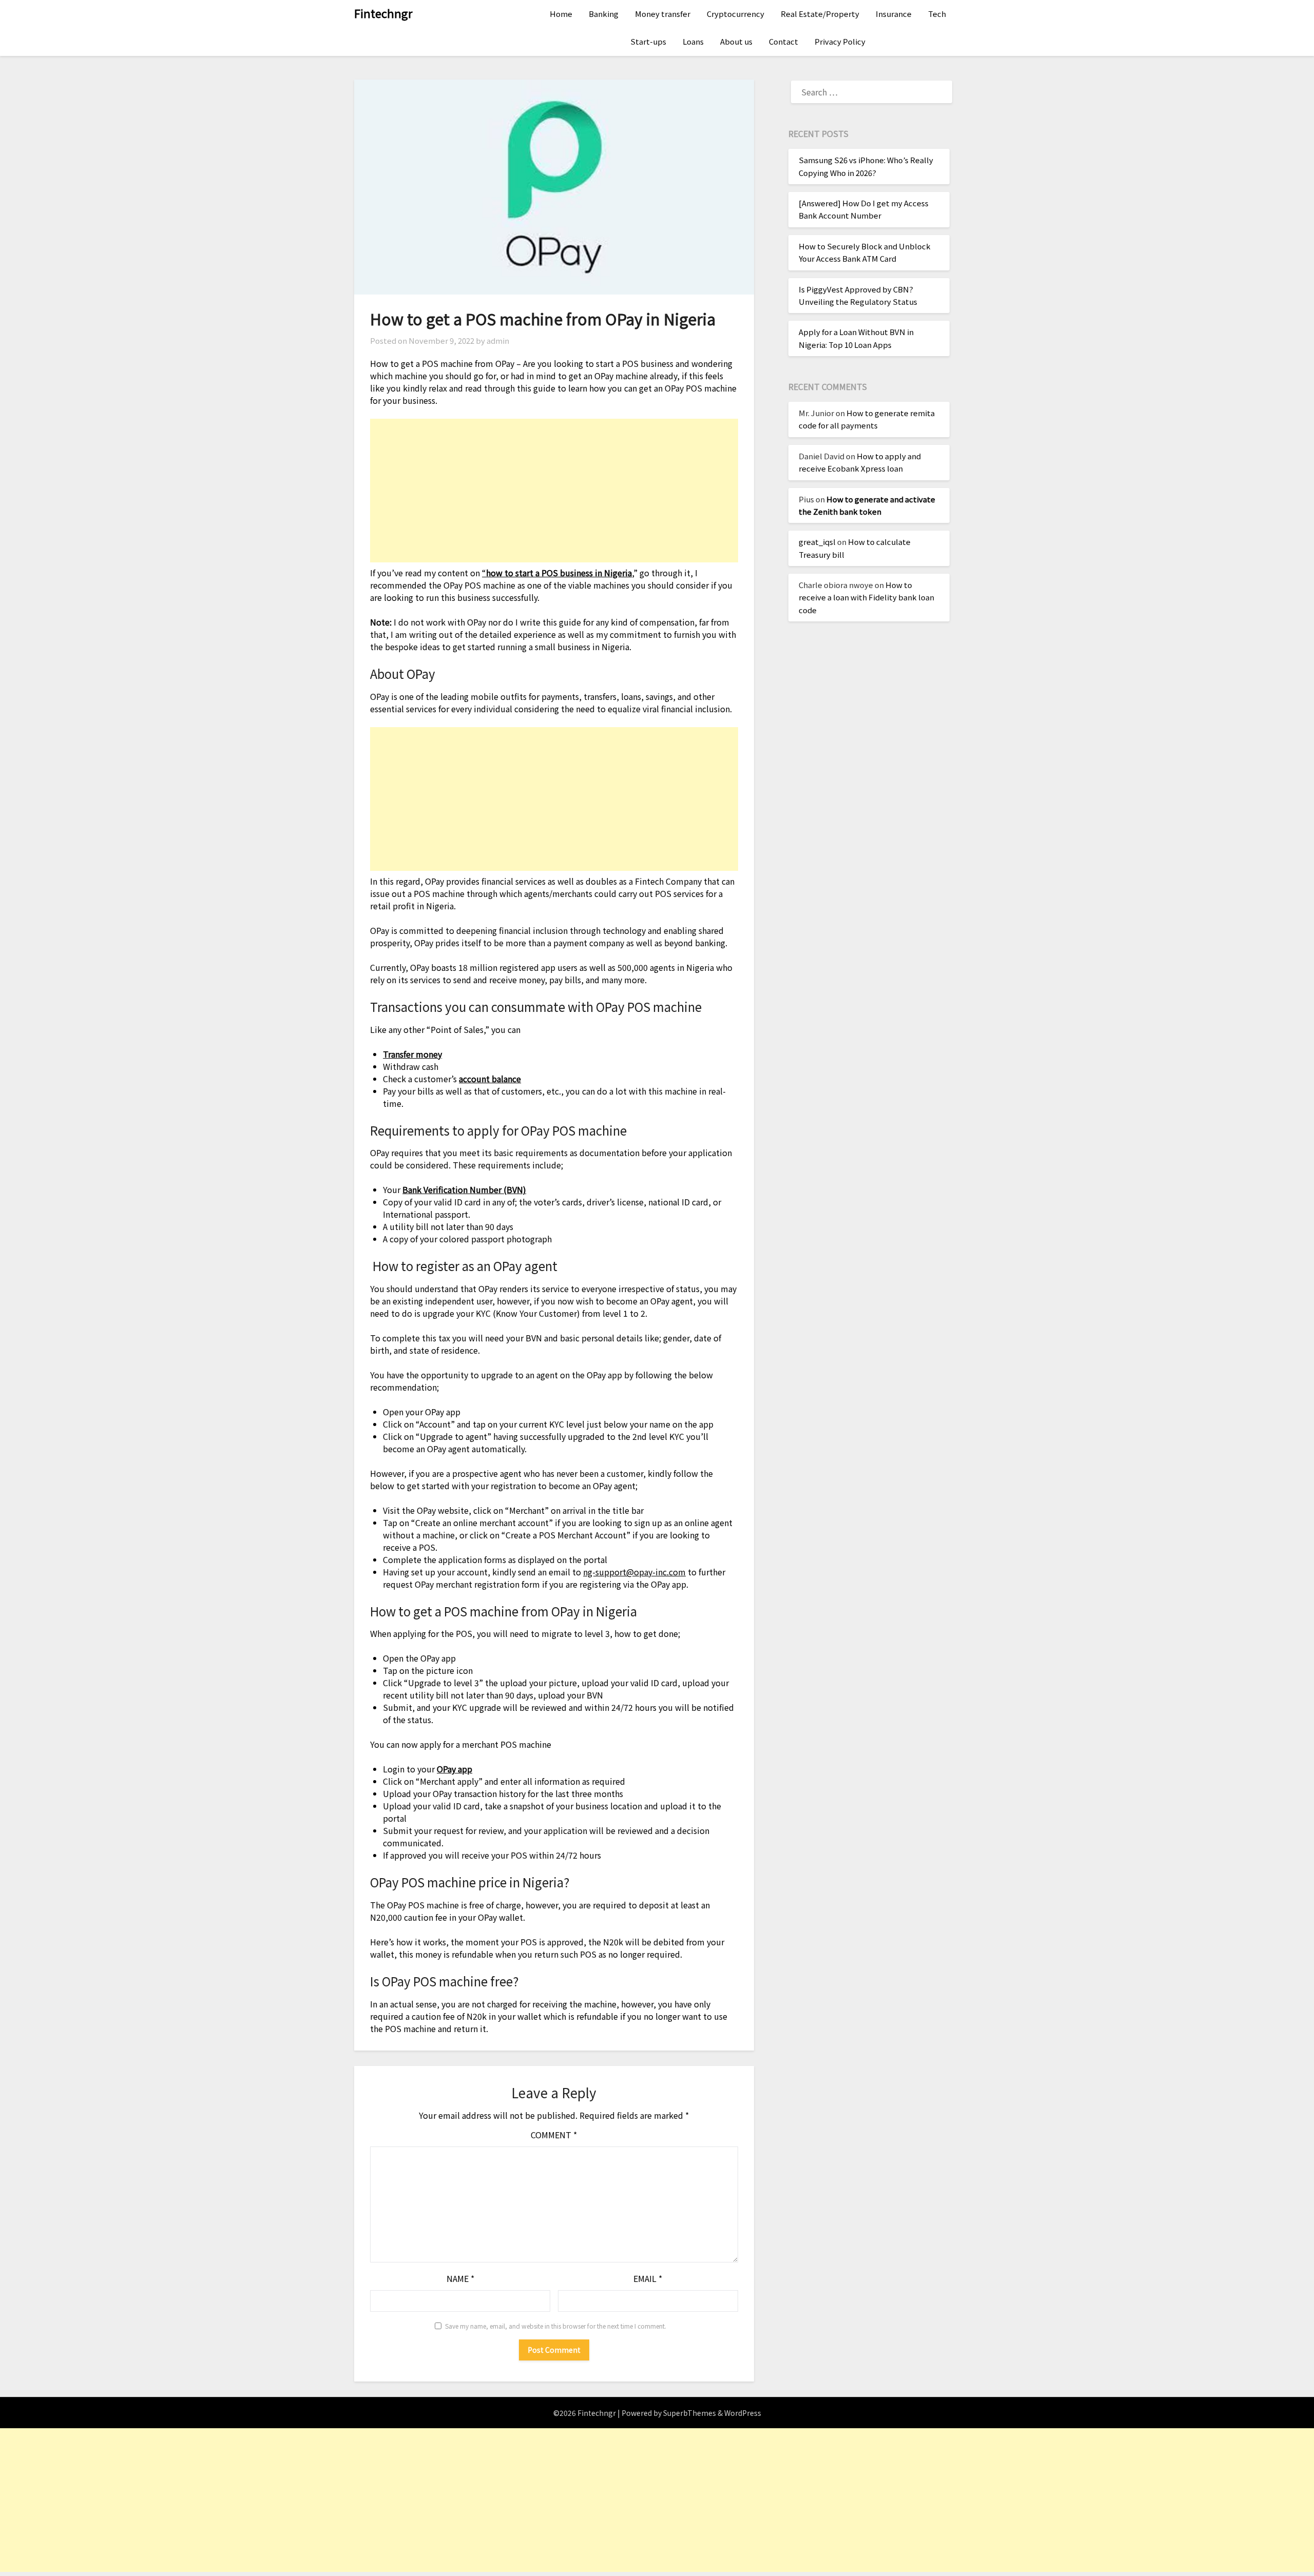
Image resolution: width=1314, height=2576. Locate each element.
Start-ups (648, 41)
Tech (937, 14)
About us (736, 41)
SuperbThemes (690, 2413)
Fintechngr (383, 13)
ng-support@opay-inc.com (634, 1572)
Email (648, 2278)
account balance (490, 1079)
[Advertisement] (554, 491)
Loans (693, 41)
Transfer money (412, 1054)
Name (460, 2278)
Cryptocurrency (736, 14)
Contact (784, 41)
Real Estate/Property (820, 14)
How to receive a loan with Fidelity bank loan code (866, 597)
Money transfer (663, 14)
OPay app (455, 1769)
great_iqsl (817, 542)
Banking (604, 14)
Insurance (894, 14)
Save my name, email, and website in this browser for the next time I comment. (556, 2326)
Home (561, 14)
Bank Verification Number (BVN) (464, 1189)
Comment (554, 2135)
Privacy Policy (840, 41)
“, (558, 573)
